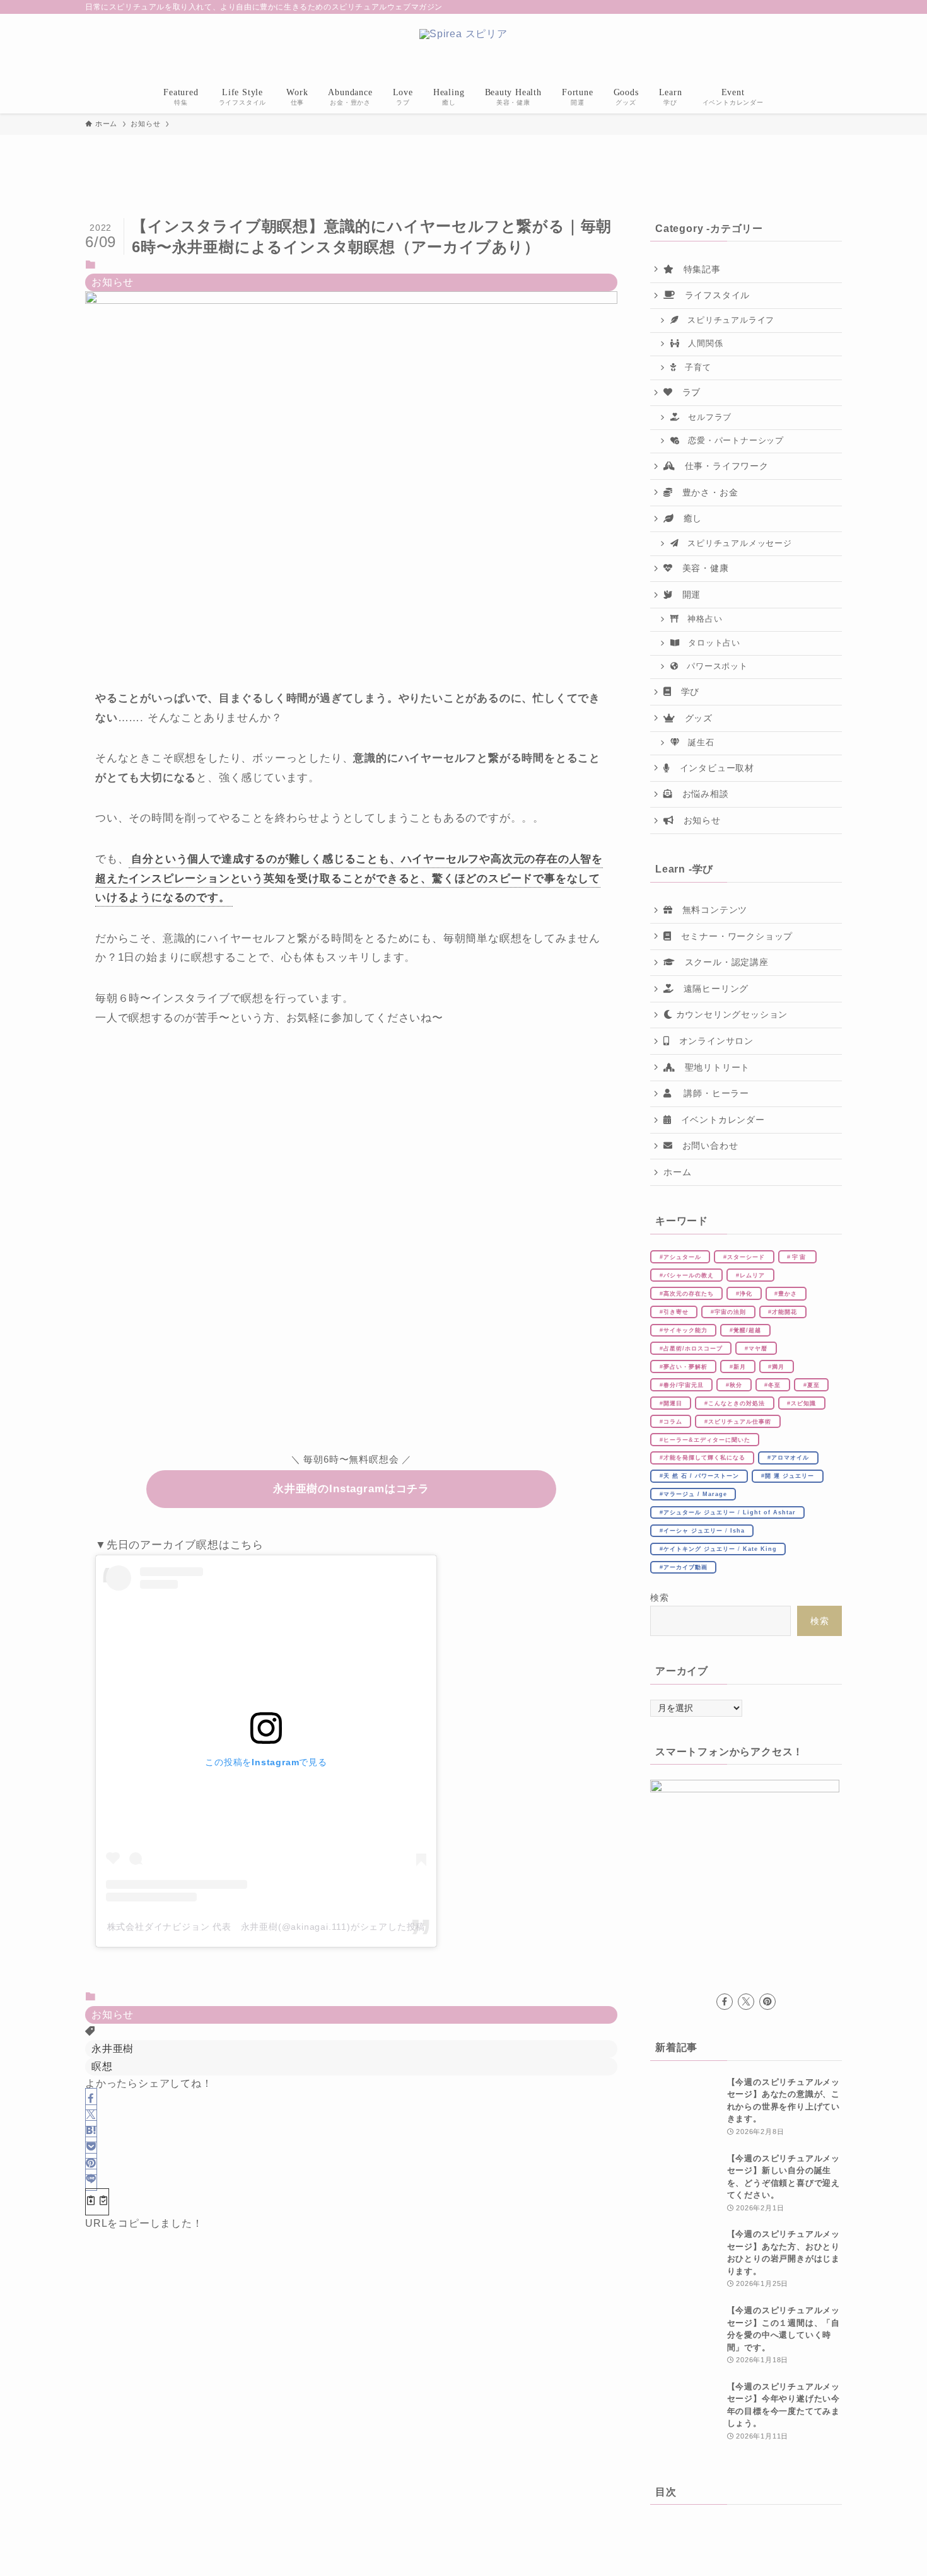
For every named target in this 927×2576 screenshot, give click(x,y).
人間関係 (701, 344)
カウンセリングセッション (730, 1014)
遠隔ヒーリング (711, 989)
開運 (687, 595)
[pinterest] (767, 2002)
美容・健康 (701, 568)
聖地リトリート (713, 1067)
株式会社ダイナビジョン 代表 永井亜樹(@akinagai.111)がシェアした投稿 (266, 1927)
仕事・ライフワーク (722, 466)
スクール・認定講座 (722, 962)
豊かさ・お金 (706, 492)
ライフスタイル (713, 295)
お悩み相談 (701, 794)
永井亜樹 (113, 2049)
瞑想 (102, 2066)
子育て (693, 368)
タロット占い (710, 643)
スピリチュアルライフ (726, 320)
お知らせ (113, 282)
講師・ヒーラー (710, 1093)
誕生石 (697, 743)
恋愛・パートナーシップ (732, 441)
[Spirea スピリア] (463, 49)
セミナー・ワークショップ (732, 936)
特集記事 (697, 269)
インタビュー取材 (712, 768)
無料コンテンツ (710, 910)
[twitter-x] (746, 2002)
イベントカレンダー (718, 1120)
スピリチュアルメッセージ (735, 543)
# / (728, 1512)
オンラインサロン (712, 1041)
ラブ (687, 392)
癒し (688, 518)
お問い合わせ (706, 1146)
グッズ (694, 718)
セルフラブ (705, 417)
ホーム (677, 1172)
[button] (91, 2099)
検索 (660, 1598)
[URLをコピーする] (97, 2202)
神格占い (700, 619)
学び (685, 692)
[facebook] (725, 2002)
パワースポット (713, 666)
